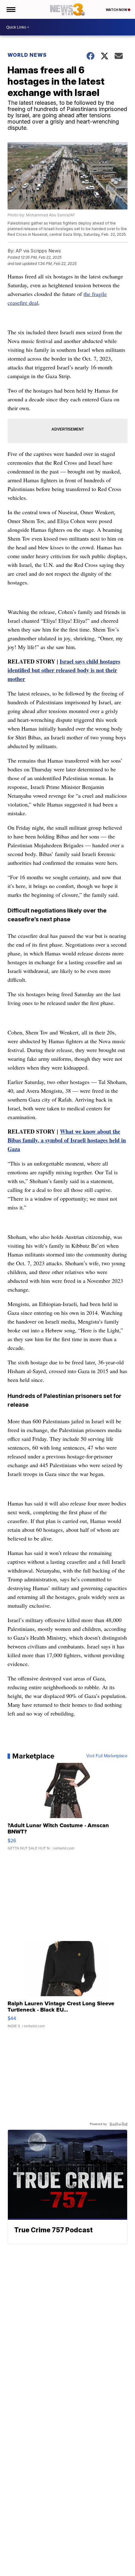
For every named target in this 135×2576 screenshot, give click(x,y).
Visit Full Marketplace (107, 1756)
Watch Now (117, 10)
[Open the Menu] (11, 9)
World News (27, 55)
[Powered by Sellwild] (118, 2124)
